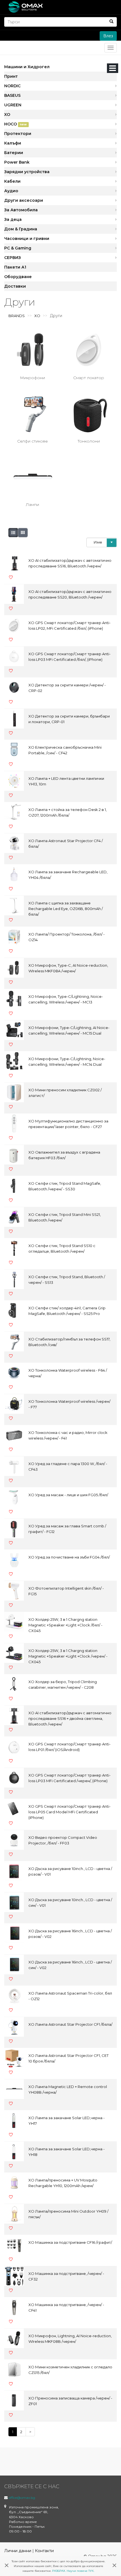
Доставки (15, 286)
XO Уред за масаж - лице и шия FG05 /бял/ (68, 1495)
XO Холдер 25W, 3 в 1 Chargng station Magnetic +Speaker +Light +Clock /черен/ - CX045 (68, 1656)
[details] (13, 533)
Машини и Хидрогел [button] (27, 67)
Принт (11, 76)
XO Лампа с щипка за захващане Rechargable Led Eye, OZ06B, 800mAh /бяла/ (66, 909)
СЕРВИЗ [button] (13, 258)
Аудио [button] (11, 191)
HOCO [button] (15, 124)
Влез (108, 36)
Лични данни (18, 2551)
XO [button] (7, 114)
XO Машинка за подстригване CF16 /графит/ (70, 2242)
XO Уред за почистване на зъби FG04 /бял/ (69, 1557)
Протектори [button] (18, 134)
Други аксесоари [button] (24, 200)
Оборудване (18, 277)
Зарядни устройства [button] (27, 172)
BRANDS (17, 316)
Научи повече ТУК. (80, 2571)
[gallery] (23, 533)
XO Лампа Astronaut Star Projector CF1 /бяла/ (70, 2024)
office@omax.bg (22, 2498)
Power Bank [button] (17, 162)
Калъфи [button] (13, 143)
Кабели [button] (12, 181)
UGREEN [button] (13, 105)
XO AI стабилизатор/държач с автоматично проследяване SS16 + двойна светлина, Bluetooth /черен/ (70, 1718)
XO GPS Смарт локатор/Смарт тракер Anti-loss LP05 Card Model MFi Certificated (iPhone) (70, 1812)
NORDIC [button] (12, 86)
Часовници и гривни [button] (27, 239)
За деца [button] (13, 219)
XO (37, 316)
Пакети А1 (15, 267)
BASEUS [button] (12, 95)
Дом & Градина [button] (21, 229)
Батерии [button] (14, 153)
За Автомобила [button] (21, 210)
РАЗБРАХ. (59, 2571)
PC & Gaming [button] (18, 248)
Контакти (44, 2551)
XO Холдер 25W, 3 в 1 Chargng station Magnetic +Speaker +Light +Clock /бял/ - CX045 (65, 1625)
